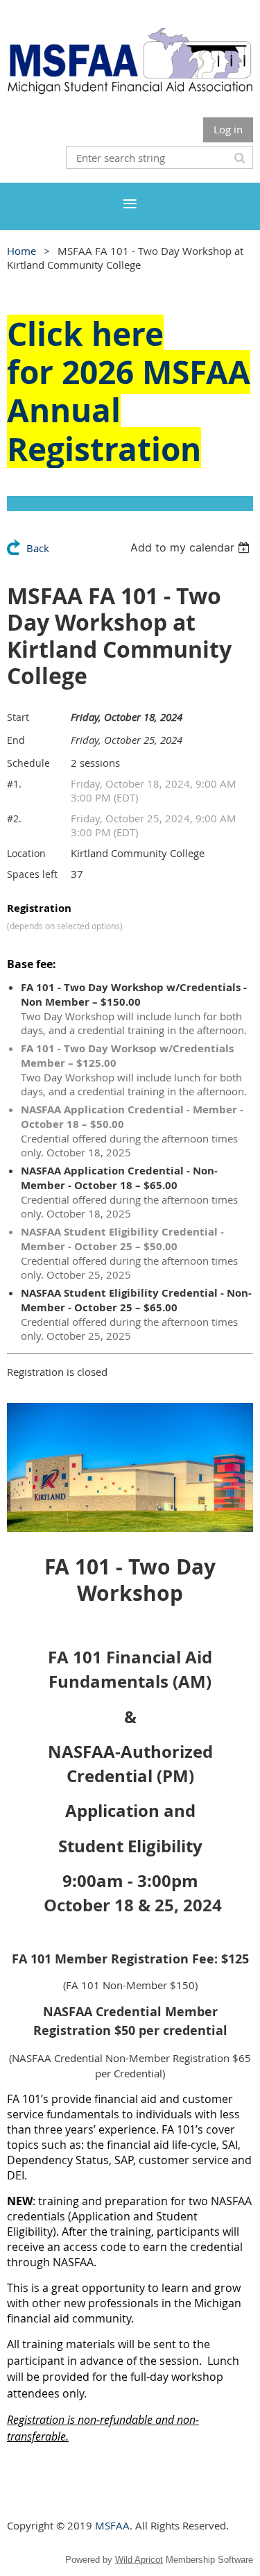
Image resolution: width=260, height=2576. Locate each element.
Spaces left (32, 874)
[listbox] (192, 547)
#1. (14, 784)
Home (21, 251)
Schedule (28, 763)
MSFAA (112, 2525)
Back (38, 548)
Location (26, 853)
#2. (14, 818)
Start (18, 717)
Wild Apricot (139, 2560)
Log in (228, 129)
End (16, 740)
